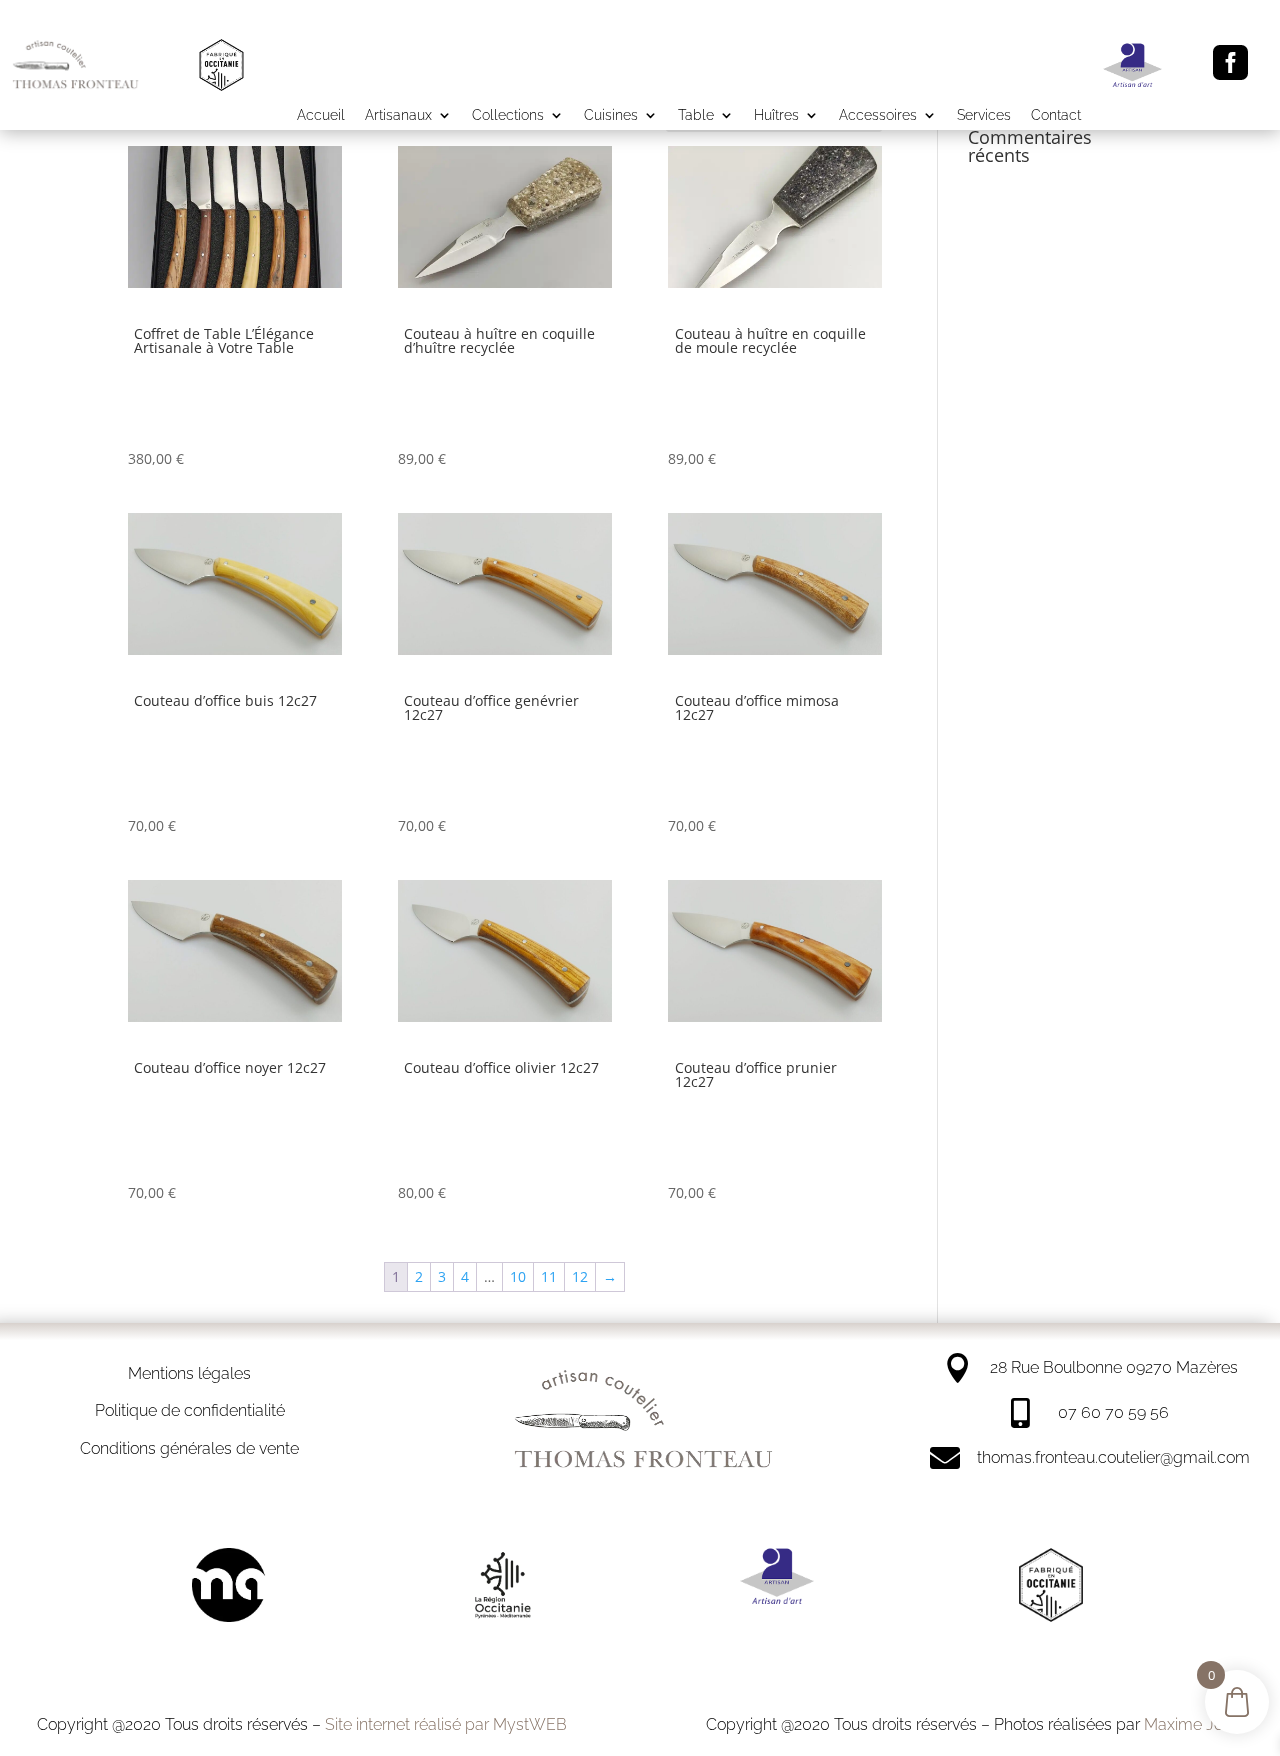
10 (518, 1276)
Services (984, 115)
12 (580, 1276)
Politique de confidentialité (190, 1410)
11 (549, 1276)
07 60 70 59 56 (1113, 1412)
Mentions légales (189, 1373)
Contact (1056, 115)
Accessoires (878, 115)
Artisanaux (398, 115)
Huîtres (776, 115)
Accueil (321, 115)
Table (696, 115)
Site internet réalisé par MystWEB (446, 1724)
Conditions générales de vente (189, 1448)
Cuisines (611, 115)
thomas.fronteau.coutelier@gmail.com (1113, 1457)
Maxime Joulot (1197, 1724)
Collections (508, 115)
